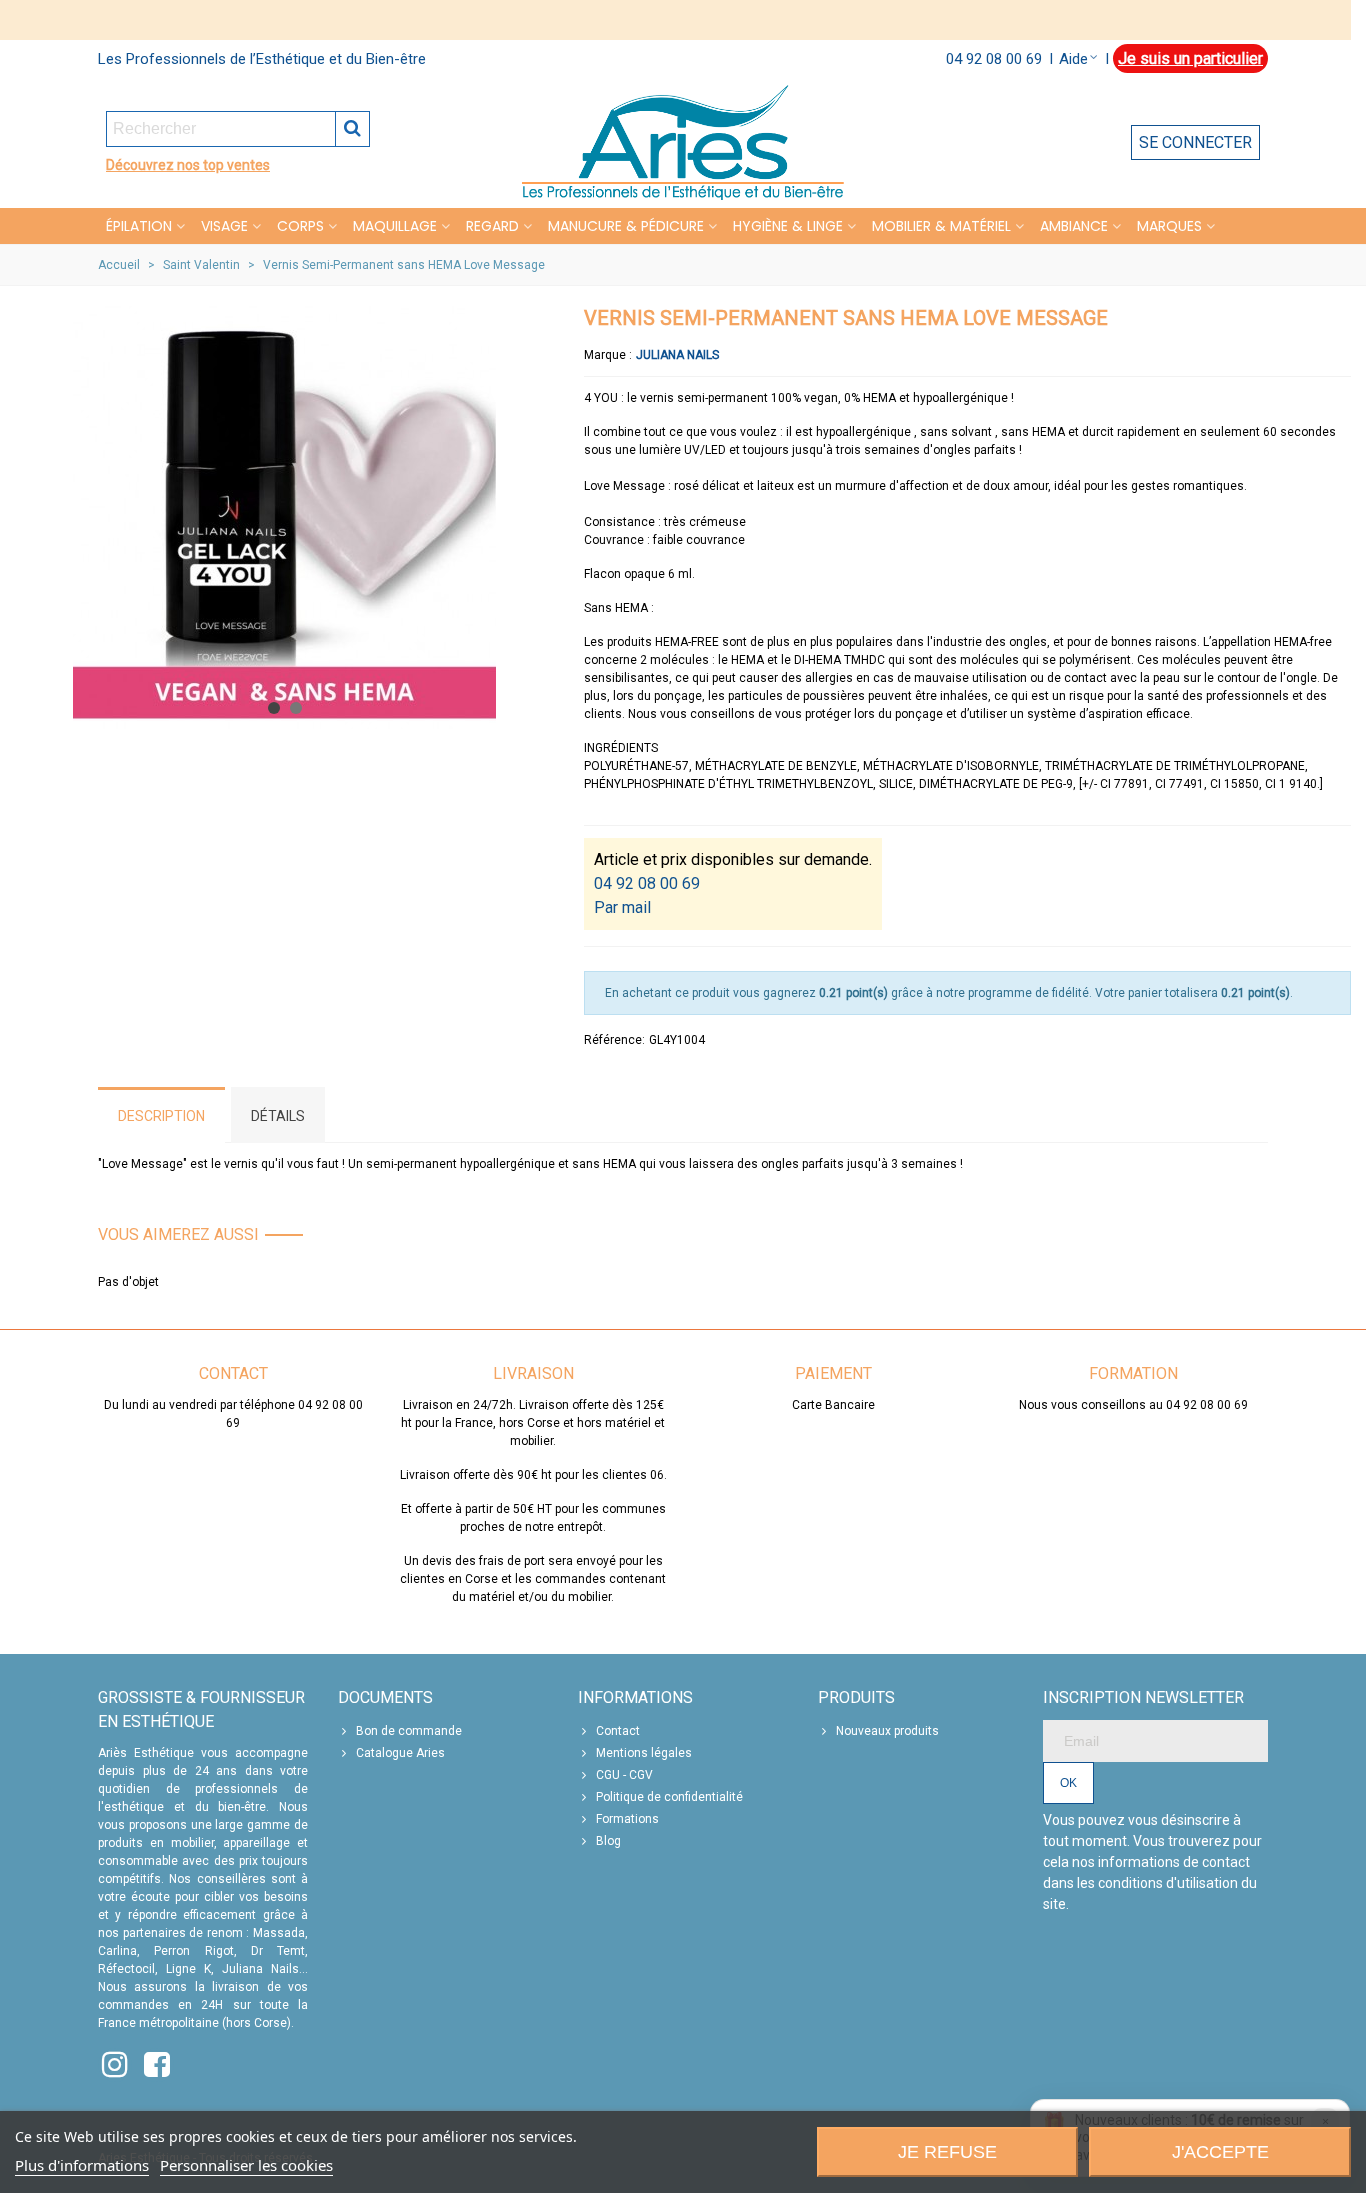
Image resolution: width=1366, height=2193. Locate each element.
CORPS (300, 226)
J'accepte (1220, 2152)
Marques (1169, 226)
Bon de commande (409, 1731)
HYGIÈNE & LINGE (788, 226)
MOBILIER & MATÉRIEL (941, 226)
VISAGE (224, 226)
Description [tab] (161, 1116)
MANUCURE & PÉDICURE (626, 226)
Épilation (139, 226)
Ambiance (1074, 226)
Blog (608, 1841)
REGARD (492, 226)
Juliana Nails (677, 355)
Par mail (622, 907)
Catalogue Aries (400, 1753)
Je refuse (947, 2152)
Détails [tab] (278, 1116)
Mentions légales (644, 1753)
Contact (618, 1731)
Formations (627, 1819)
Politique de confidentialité (669, 1797)
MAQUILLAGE (395, 226)
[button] (274, 708)
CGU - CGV (624, 1775)
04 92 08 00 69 (994, 59)
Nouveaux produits (887, 1731)
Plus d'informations (82, 2165)
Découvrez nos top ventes (188, 165)
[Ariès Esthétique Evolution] (683, 142)
